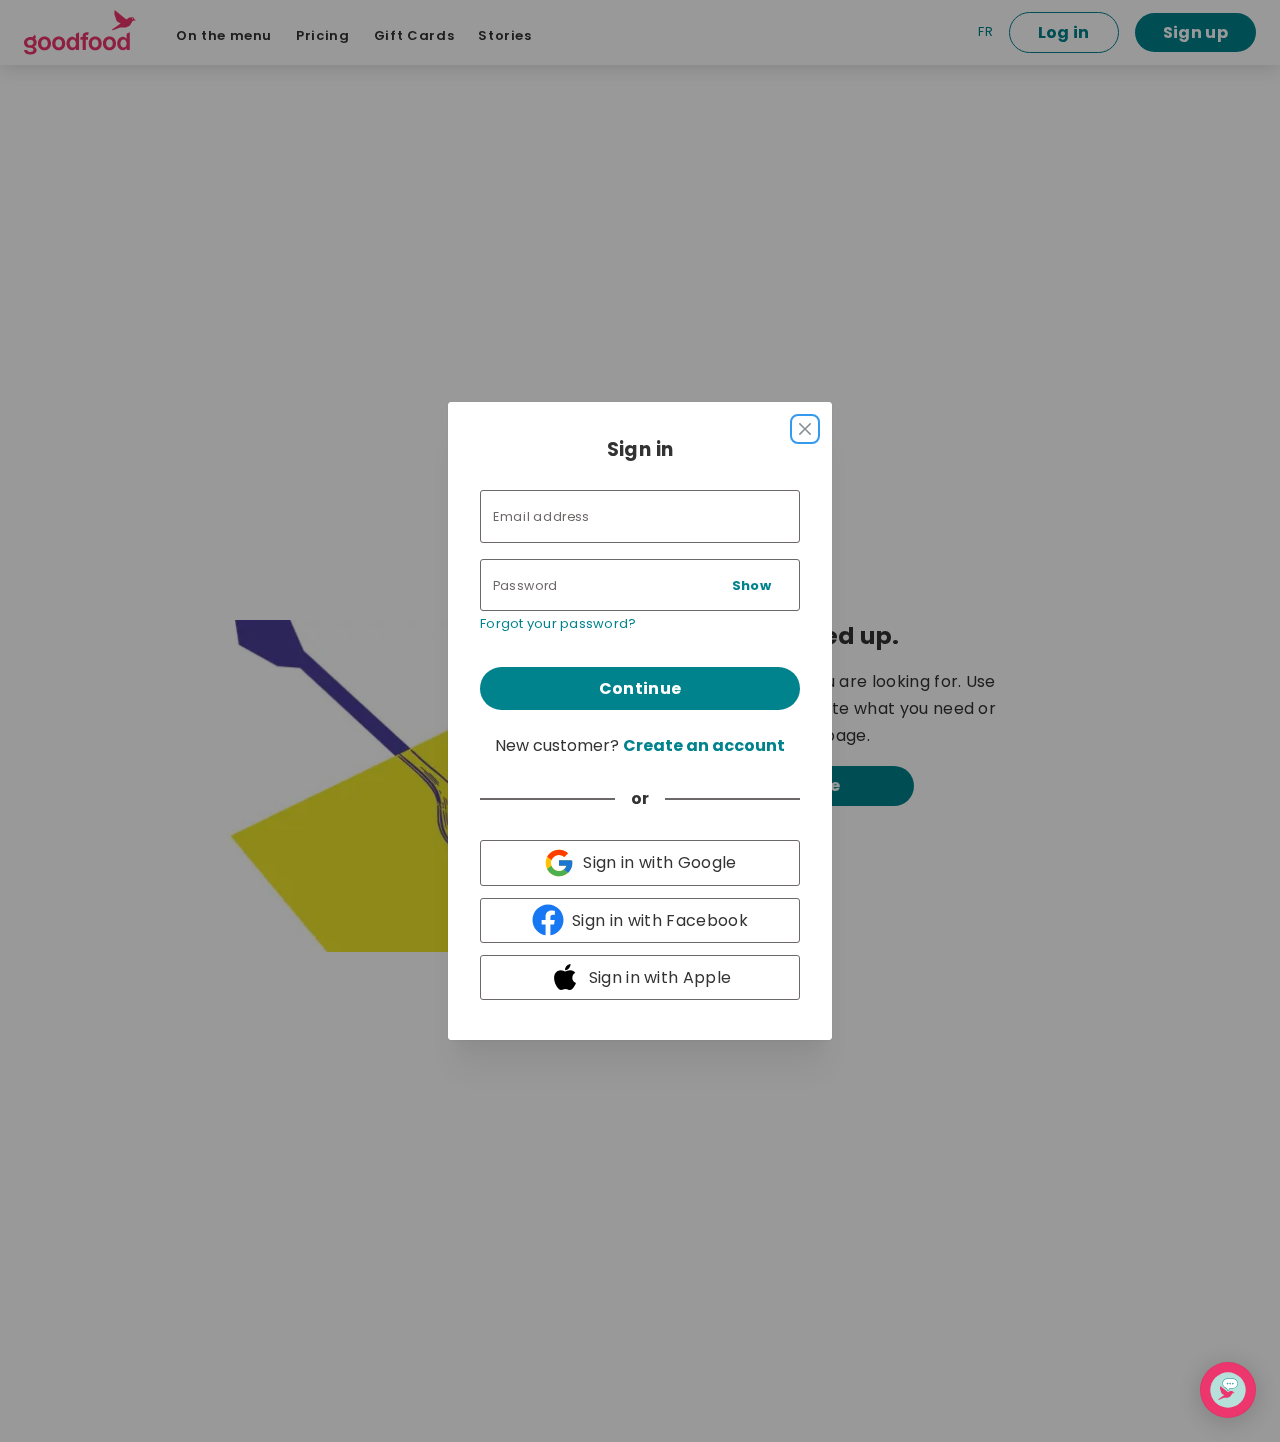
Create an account (704, 745)
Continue (640, 688)
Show (751, 585)
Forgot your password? (558, 623)
